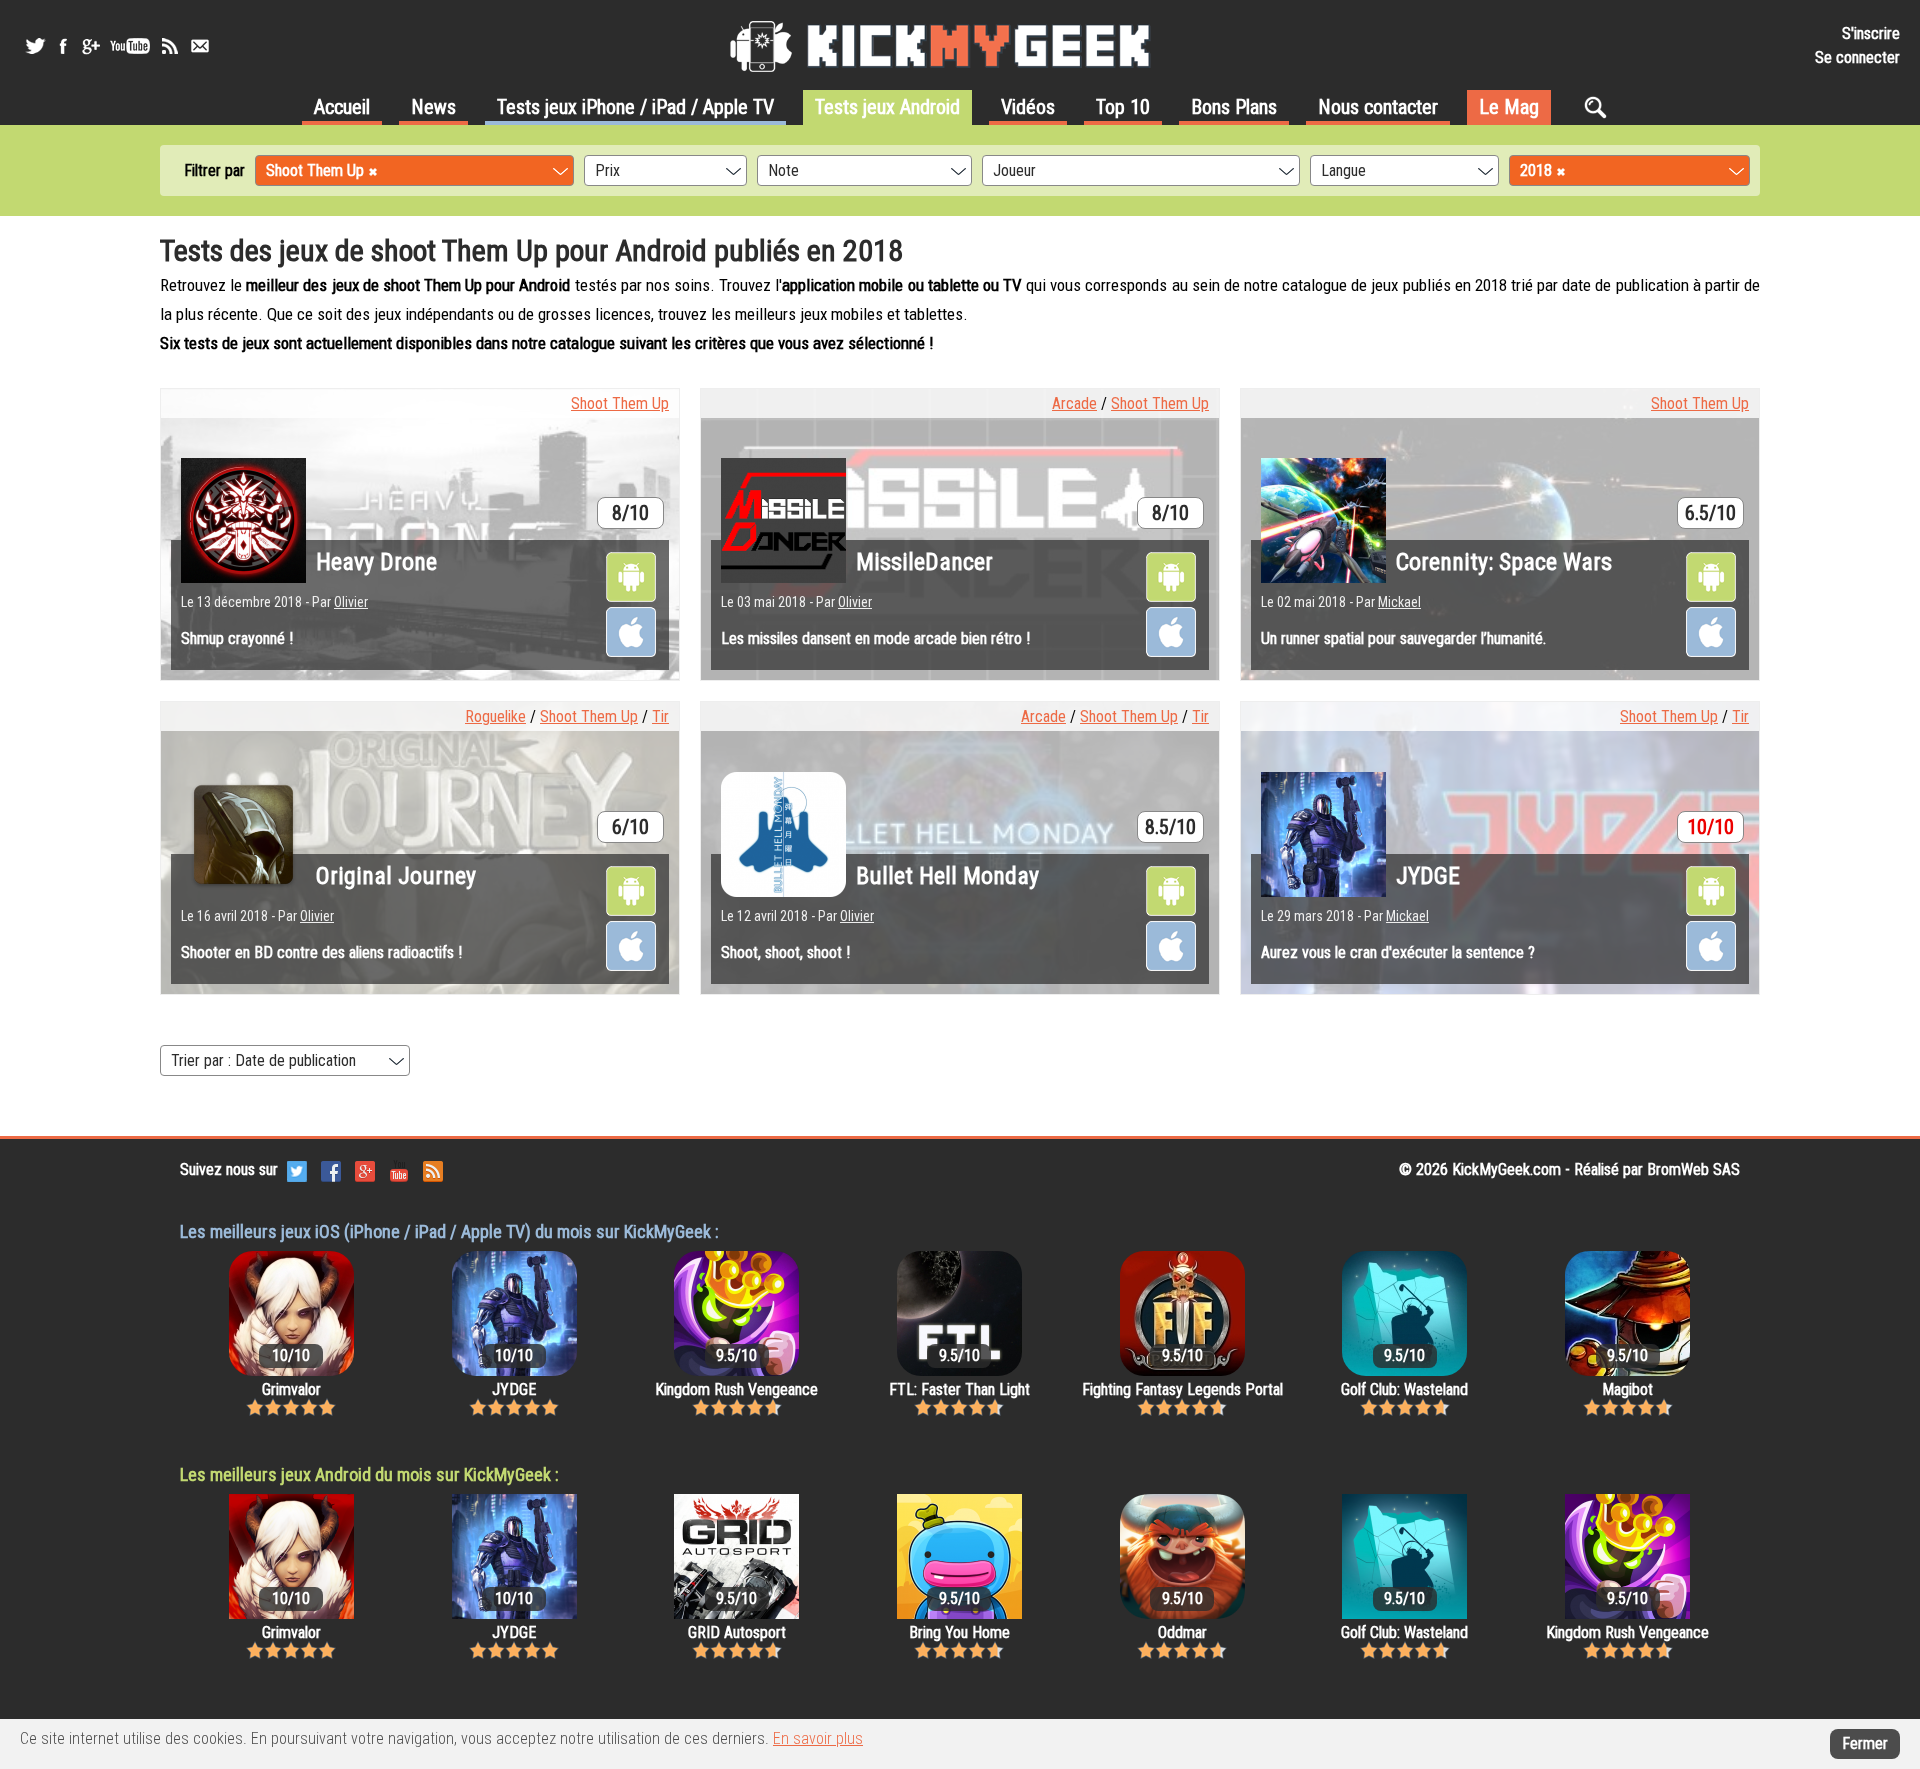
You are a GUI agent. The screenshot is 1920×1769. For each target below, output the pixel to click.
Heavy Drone (376, 562)
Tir (660, 716)
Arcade (1074, 403)
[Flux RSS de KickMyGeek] (170, 46)
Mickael (1399, 602)
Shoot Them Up (620, 403)
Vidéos (1028, 107)
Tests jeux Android (887, 107)
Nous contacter (1378, 107)
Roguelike (495, 716)
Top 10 (1123, 107)
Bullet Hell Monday (947, 876)
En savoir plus (818, 1738)
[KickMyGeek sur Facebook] (62, 46)
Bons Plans (1234, 107)
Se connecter (1857, 57)
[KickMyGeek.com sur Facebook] (331, 1169)
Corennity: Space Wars (1504, 562)
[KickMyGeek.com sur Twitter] (297, 1169)
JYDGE (1428, 876)
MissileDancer (924, 562)
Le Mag (1509, 107)
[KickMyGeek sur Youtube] (130, 46)
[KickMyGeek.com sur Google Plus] (365, 1169)
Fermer (1865, 1743)
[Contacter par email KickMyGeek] (200, 46)
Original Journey (396, 876)
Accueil (342, 107)
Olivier (351, 602)
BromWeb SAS (1693, 1169)
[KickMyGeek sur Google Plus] (90, 46)
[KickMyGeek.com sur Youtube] (399, 1169)
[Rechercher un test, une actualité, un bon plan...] (1600, 107)
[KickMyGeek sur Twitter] (35, 46)
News (433, 107)
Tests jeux (635, 107)
